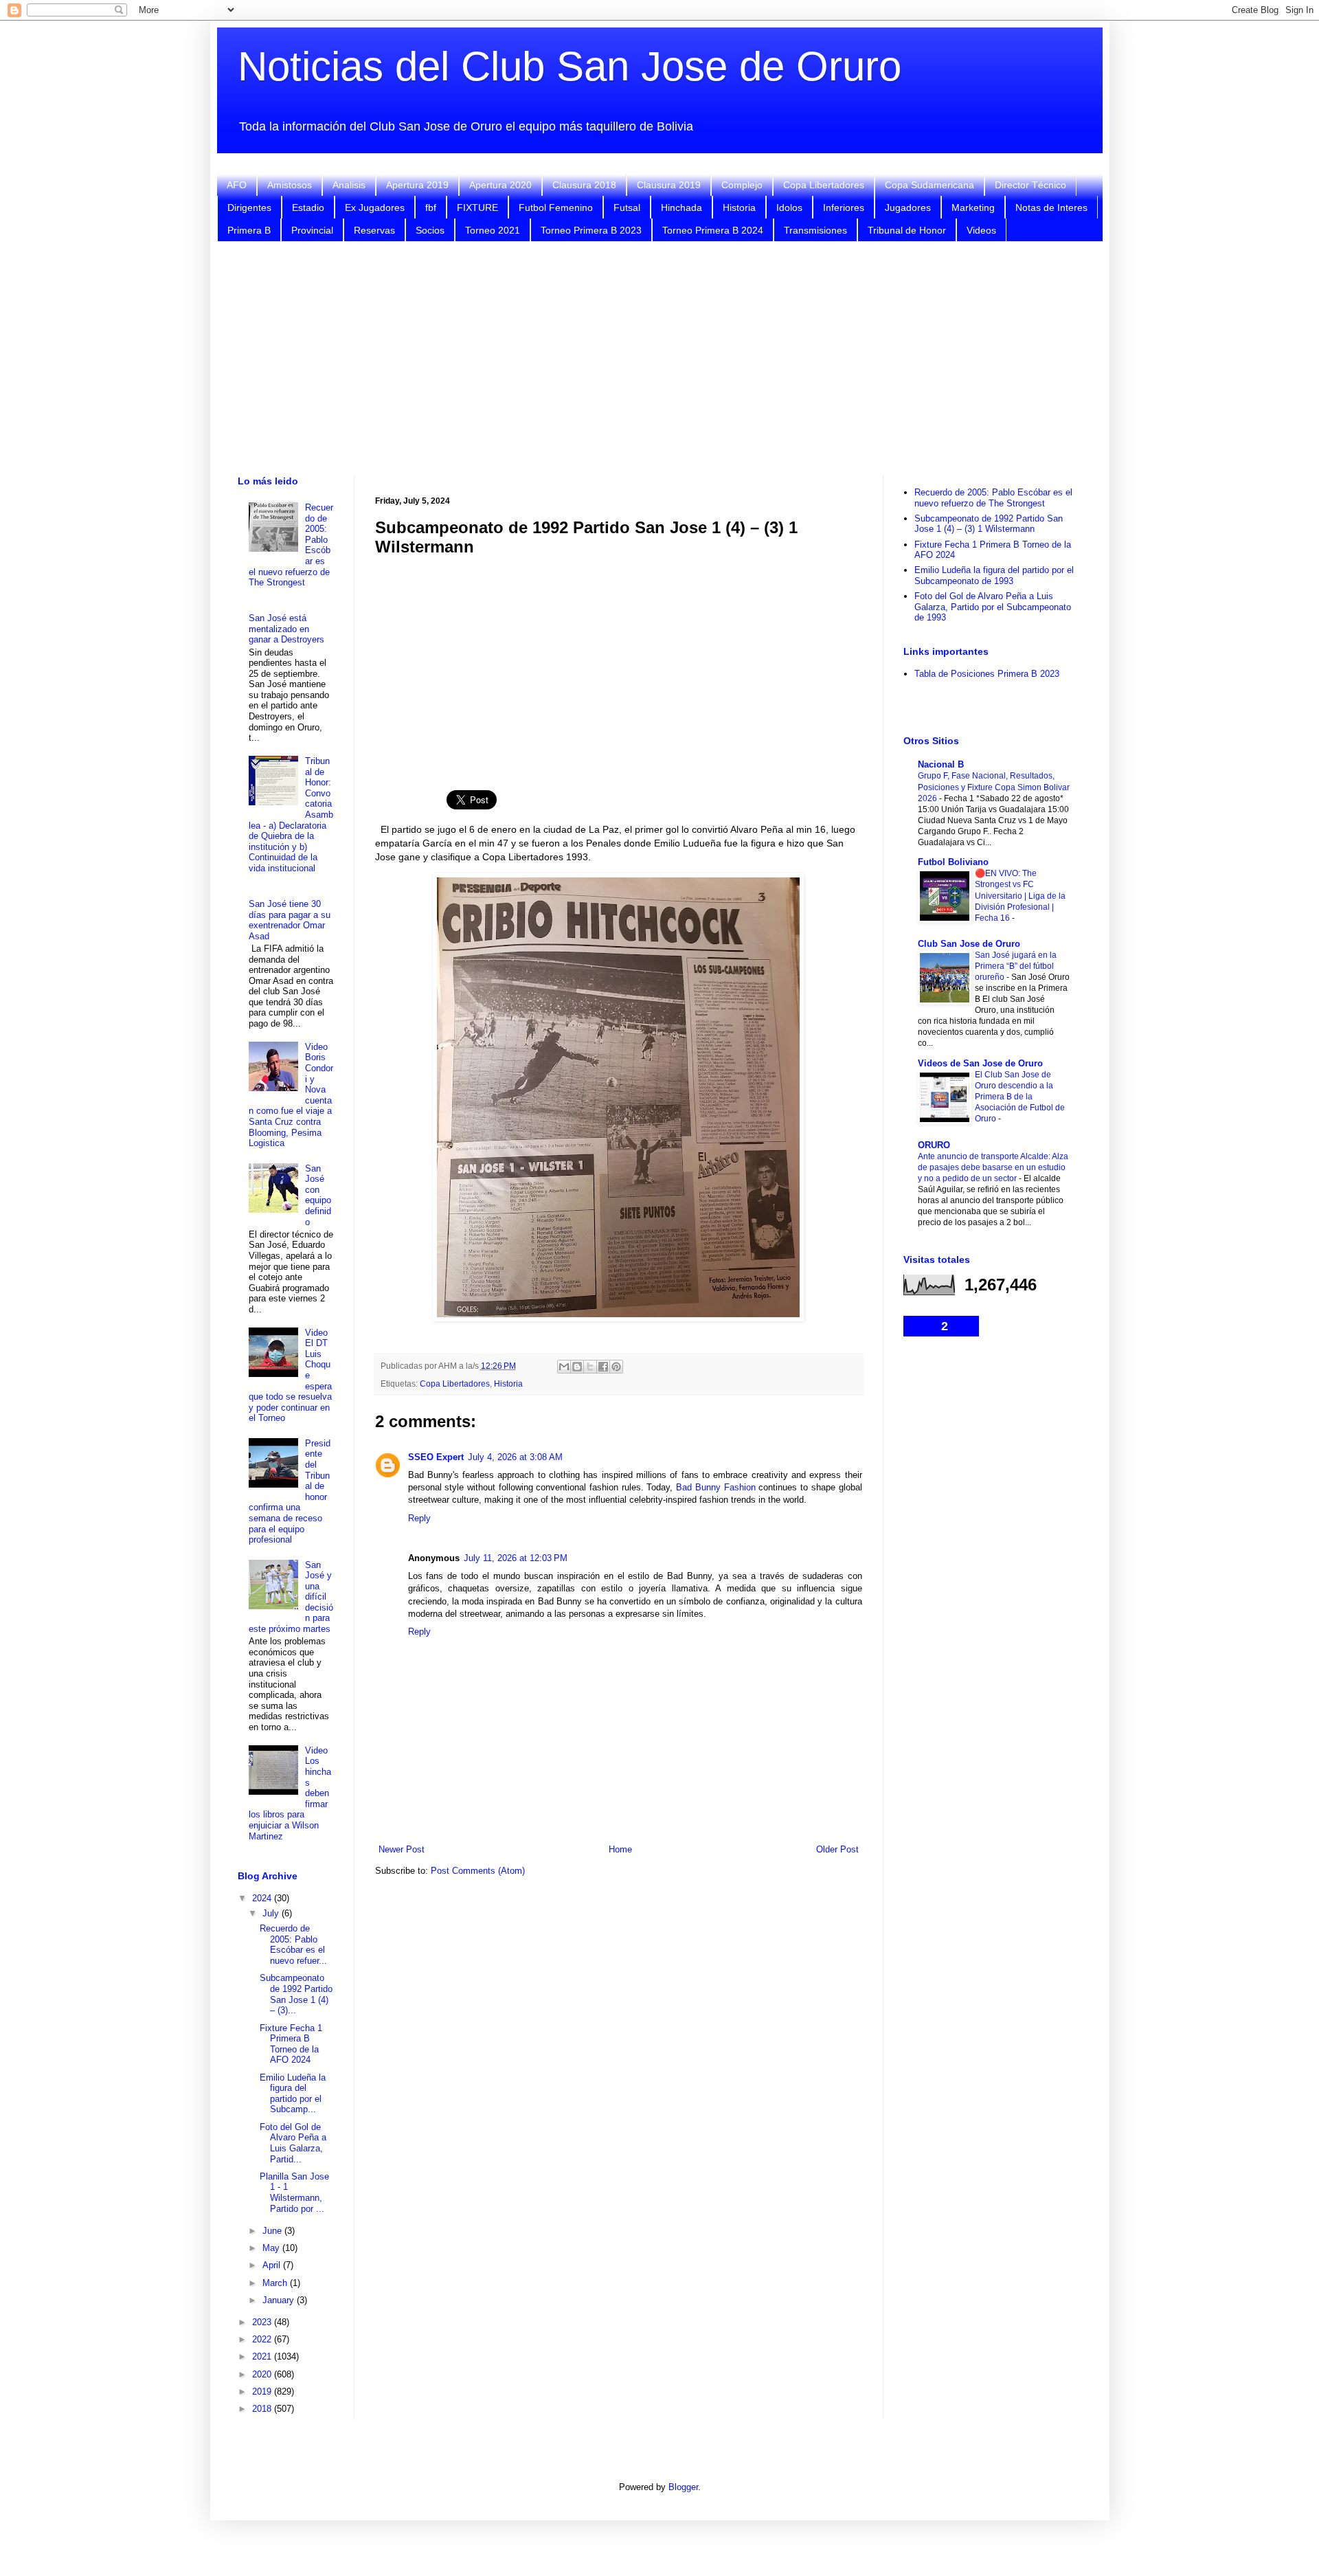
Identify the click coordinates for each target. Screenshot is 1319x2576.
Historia (739, 208)
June (273, 2231)
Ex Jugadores (375, 208)
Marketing (973, 208)
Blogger (683, 2487)
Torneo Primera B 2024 (713, 230)
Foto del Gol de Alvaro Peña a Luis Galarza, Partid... (293, 2143)
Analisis (349, 185)
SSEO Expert (436, 1457)
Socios (430, 230)
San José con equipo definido (318, 1195)
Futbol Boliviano (953, 862)
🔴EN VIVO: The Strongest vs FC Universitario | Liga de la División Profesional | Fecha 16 (1020, 895)
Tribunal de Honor (907, 230)
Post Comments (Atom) (478, 1871)
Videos (981, 230)
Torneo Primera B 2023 (591, 230)
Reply (419, 1518)
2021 (263, 2356)
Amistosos (290, 185)
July (272, 1913)
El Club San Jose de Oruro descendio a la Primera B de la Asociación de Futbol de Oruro (1020, 1097)
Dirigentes (249, 208)
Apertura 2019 (417, 185)
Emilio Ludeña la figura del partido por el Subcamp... (293, 2094)
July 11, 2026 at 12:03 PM (516, 1558)
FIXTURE (477, 208)
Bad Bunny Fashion (715, 1487)
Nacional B (941, 764)
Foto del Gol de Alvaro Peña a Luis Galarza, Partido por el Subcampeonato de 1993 (993, 607)
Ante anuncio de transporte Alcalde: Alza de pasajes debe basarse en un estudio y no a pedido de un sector (993, 1167)
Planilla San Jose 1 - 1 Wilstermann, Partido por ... (294, 2193)
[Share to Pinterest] (616, 1367)
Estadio (308, 208)
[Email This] (564, 1367)
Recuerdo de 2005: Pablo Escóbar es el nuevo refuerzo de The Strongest (993, 498)
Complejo (742, 185)
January (280, 2300)
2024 (263, 1898)
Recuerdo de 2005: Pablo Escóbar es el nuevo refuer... (293, 1945)
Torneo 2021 (493, 230)
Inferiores (844, 208)
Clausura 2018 (584, 185)
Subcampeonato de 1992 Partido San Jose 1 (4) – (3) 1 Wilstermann (989, 524)
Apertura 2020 (500, 185)
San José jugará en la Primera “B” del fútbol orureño (1016, 966)
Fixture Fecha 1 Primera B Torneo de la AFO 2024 (291, 2044)
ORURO (934, 1145)
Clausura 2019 (669, 185)
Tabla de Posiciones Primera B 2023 (987, 674)
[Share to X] (590, 1367)
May (272, 2248)
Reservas (374, 230)
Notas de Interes (1051, 208)
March (276, 2283)
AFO (237, 185)
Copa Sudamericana (929, 185)
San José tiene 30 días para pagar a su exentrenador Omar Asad (290, 920)
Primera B (249, 230)
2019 (263, 2392)
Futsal (627, 208)
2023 (263, 2322)
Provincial (312, 230)
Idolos (789, 208)
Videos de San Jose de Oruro (980, 1063)
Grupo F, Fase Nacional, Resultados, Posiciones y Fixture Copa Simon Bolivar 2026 (994, 787)
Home (620, 1849)
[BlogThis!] (577, 1367)
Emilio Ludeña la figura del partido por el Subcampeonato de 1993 (994, 575)
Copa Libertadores (824, 185)
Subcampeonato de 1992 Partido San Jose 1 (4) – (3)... (296, 1994)
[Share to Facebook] (603, 1367)
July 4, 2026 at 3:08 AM (515, 1457)
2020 (263, 2374)
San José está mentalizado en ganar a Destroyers (286, 629)
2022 (263, 2339)
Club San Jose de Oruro (969, 944)
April (273, 2265)
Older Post (837, 1849)
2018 (263, 2409)
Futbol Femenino (556, 208)
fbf (431, 208)
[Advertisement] (659, 359)
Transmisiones (815, 230)
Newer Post (402, 1849)
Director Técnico (1030, 185)
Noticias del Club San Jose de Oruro (570, 66)
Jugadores (908, 208)
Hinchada (681, 208)
